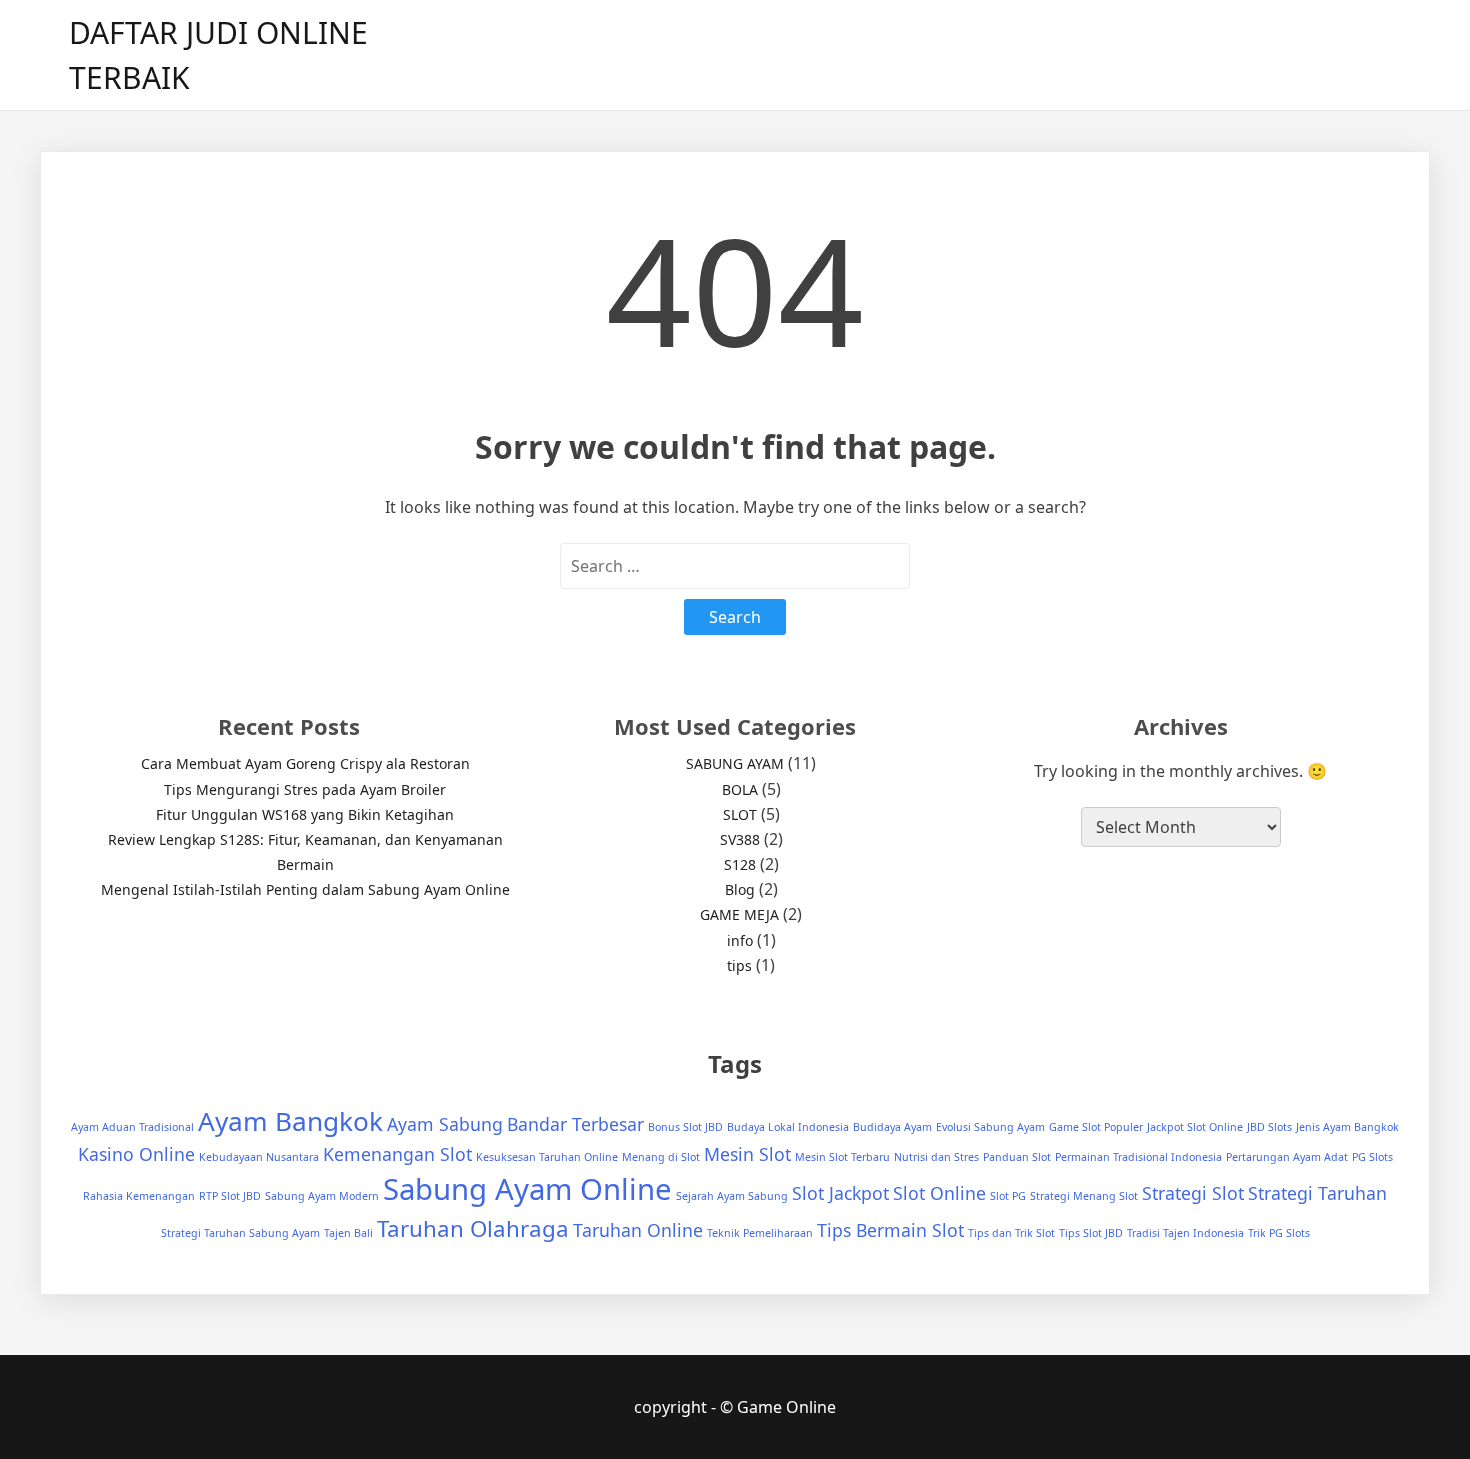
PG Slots (1372, 1157)
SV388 (740, 839)
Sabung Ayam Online (527, 1189)
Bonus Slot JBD (685, 1127)
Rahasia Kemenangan (139, 1196)
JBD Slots (1269, 1127)
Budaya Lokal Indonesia (788, 1127)
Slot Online (939, 1193)
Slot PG (1008, 1196)
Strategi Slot (1193, 1193)
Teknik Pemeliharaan (760, 1233)
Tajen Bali (348, 1233)
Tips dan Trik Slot (1011, 1233)
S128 (740, 864)
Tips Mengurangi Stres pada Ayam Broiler (305, 789)
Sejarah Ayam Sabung (732, 1196)
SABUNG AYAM (735, 763)
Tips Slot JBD (1091, 1233)
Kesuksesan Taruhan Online (547, 1157)
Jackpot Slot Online (1195, 1127)
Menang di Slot (661, 1157)
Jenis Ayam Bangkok (1347, 1127)
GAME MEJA (739, 914)
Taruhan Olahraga (473, 1228)
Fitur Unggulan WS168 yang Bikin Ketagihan (305, 814)
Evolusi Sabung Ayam (990, 1127)
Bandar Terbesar (575, 1124)
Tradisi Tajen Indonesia (1185, 1233)
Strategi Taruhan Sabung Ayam (240, 1233)
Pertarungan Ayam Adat (1287, 1157)
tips (739, 965)
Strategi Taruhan (1317, 1193)
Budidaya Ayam (892, 1127)
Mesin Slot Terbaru (842, 1157)
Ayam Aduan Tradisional (132, 1127)
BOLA (740, 789)
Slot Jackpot (840, 1193)
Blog (740, 889)
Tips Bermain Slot (890, 1230)
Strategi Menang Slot (1084, 1196)
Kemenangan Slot (397, 1154)
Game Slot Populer (1096, 1127)
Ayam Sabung (445, 1124)
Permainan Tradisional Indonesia (1138, 1157)
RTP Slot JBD (230, 1196)
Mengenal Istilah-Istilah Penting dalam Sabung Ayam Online (305, 889)
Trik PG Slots (1279, 1233)
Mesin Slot (747, 1154)
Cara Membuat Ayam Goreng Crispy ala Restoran (305, 763)
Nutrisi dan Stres (936, 1157)
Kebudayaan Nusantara (259, 1157)
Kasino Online (136, 1154)
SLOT (740, 814)
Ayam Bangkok (290, 1121)
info (740, 940)
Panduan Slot (1017, 1157)
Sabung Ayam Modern (322, 1196)
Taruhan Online (638, 1230)
